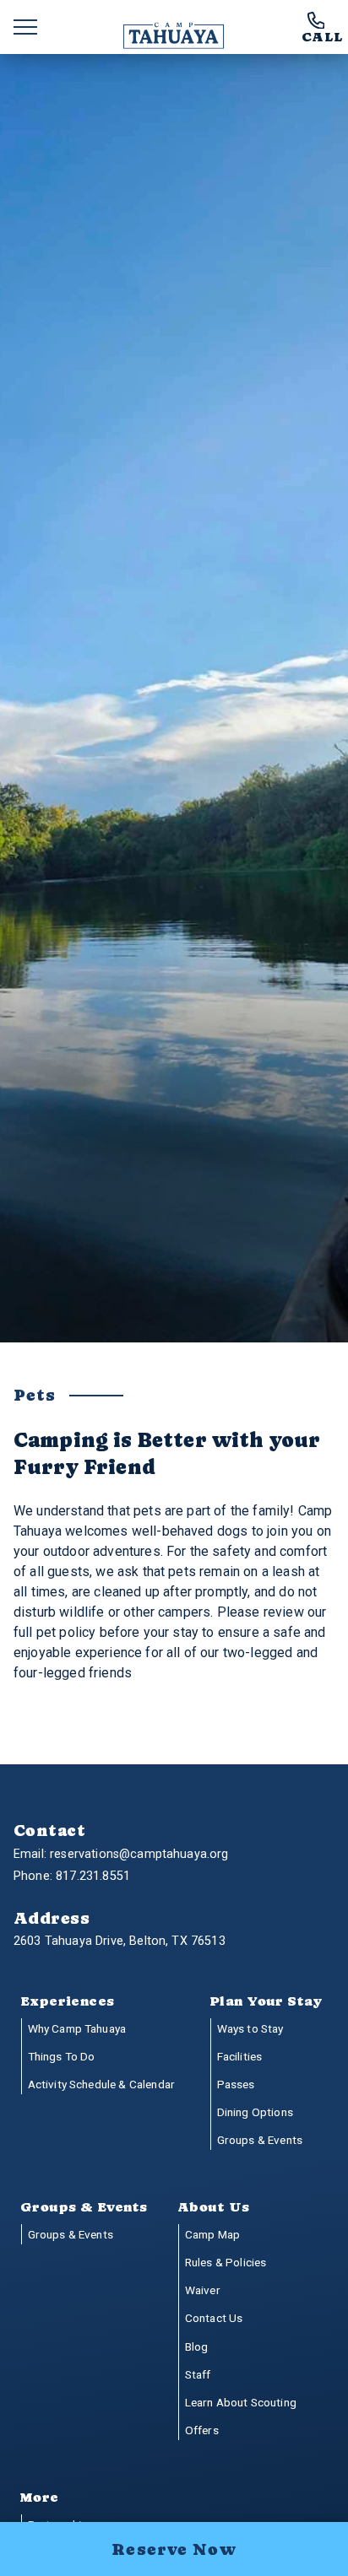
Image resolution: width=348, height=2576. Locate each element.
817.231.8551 (93, 1876)
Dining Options (255, 2112)
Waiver (203, 2290)
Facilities (240, 2056)
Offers (202, 2430)
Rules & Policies (226, 2262)
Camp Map (212, 2234)
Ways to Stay (250, 2028)
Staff (198, 2374)
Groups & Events (260, 2140)
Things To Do (62, 2056)
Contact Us (214, 2318)
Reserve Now (174, 2549)
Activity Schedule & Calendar (101, 2084)
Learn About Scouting (241, 2402)
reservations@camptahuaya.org (139, 1854)
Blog (197, 2346)
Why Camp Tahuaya (77, 2028)
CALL (322, 36)
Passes (236, 2084)
